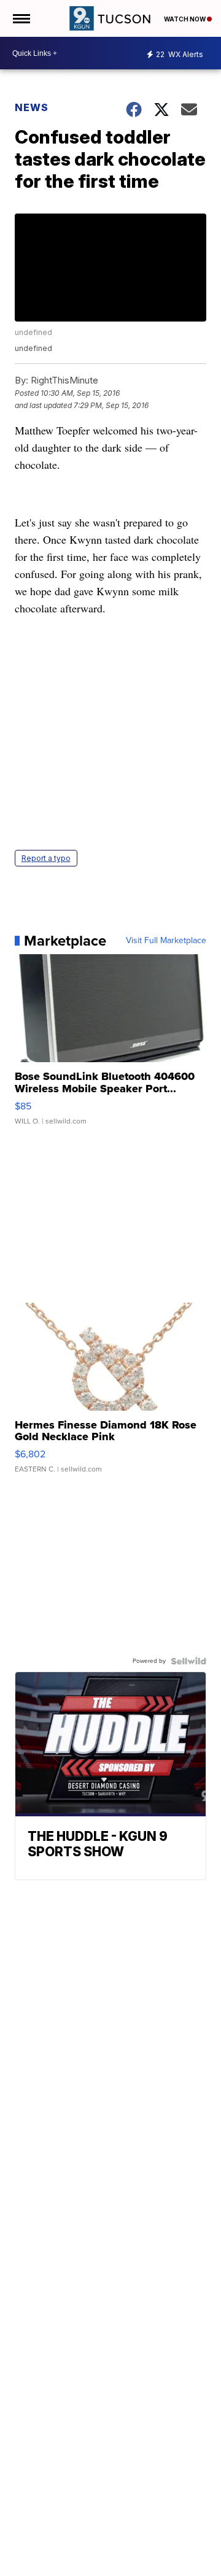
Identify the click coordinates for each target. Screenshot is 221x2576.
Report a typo (46, 858)
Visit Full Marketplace (166, 941)
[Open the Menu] (21, 18)
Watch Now (185, 19)
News (32, 107)
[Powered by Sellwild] (188, 1661)
